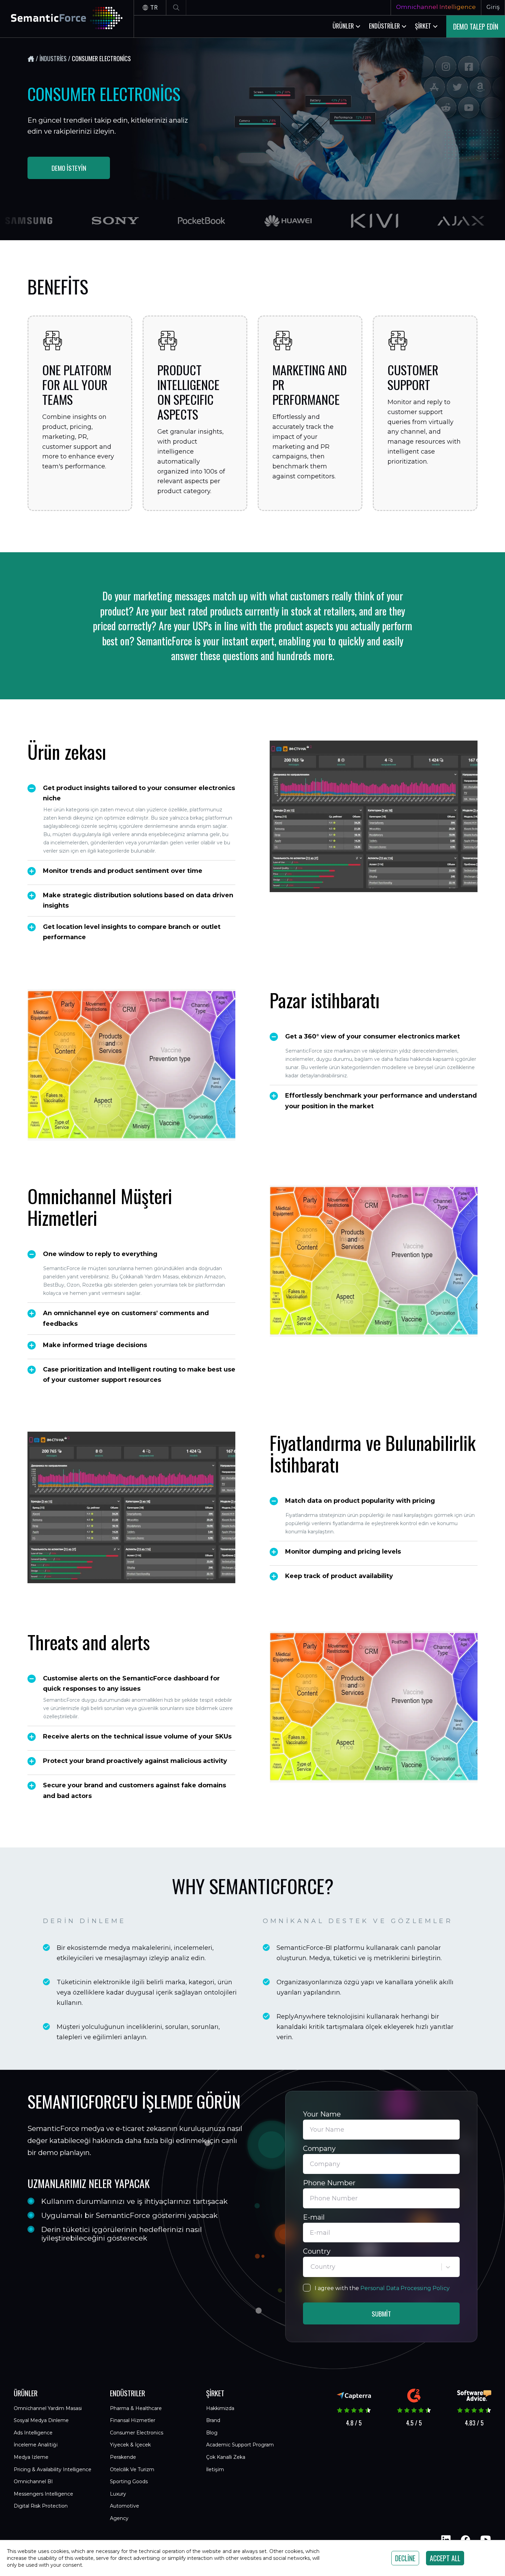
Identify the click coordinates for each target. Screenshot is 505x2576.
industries (53, 58)
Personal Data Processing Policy (405, 2288)
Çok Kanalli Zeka (226, 2457)
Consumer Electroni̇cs (137, 2433)
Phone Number (329, 2183)
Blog (212, 2433)
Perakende (123, 2457)
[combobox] (311, 2267)
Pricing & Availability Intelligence (53, 2469)
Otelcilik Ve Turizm (132, 2469)
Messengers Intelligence (43, 2494)
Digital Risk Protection (41, 2506)
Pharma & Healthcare (136, 2408)
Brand (213, 2420)
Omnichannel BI (33, 2481)
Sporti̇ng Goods (129, 2481)
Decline (405, 2558)
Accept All (445, 2558)
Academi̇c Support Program (240, 2445)
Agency (119, 2518)
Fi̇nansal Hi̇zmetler (133, 2420)
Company (319, 2148)
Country (317, 2251)
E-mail (314, 2217)
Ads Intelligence (33, 2433)
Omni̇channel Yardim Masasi (48, 2408)
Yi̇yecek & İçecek (130, 2445)
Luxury (118, 2494)
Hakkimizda (220, 2408)
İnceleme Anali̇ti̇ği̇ (36, 2445)
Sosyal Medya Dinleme (41, 2420)
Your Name (322, 2114)
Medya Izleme (31, 2457)
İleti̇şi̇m (215, 2469)
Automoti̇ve (125, 2506)
